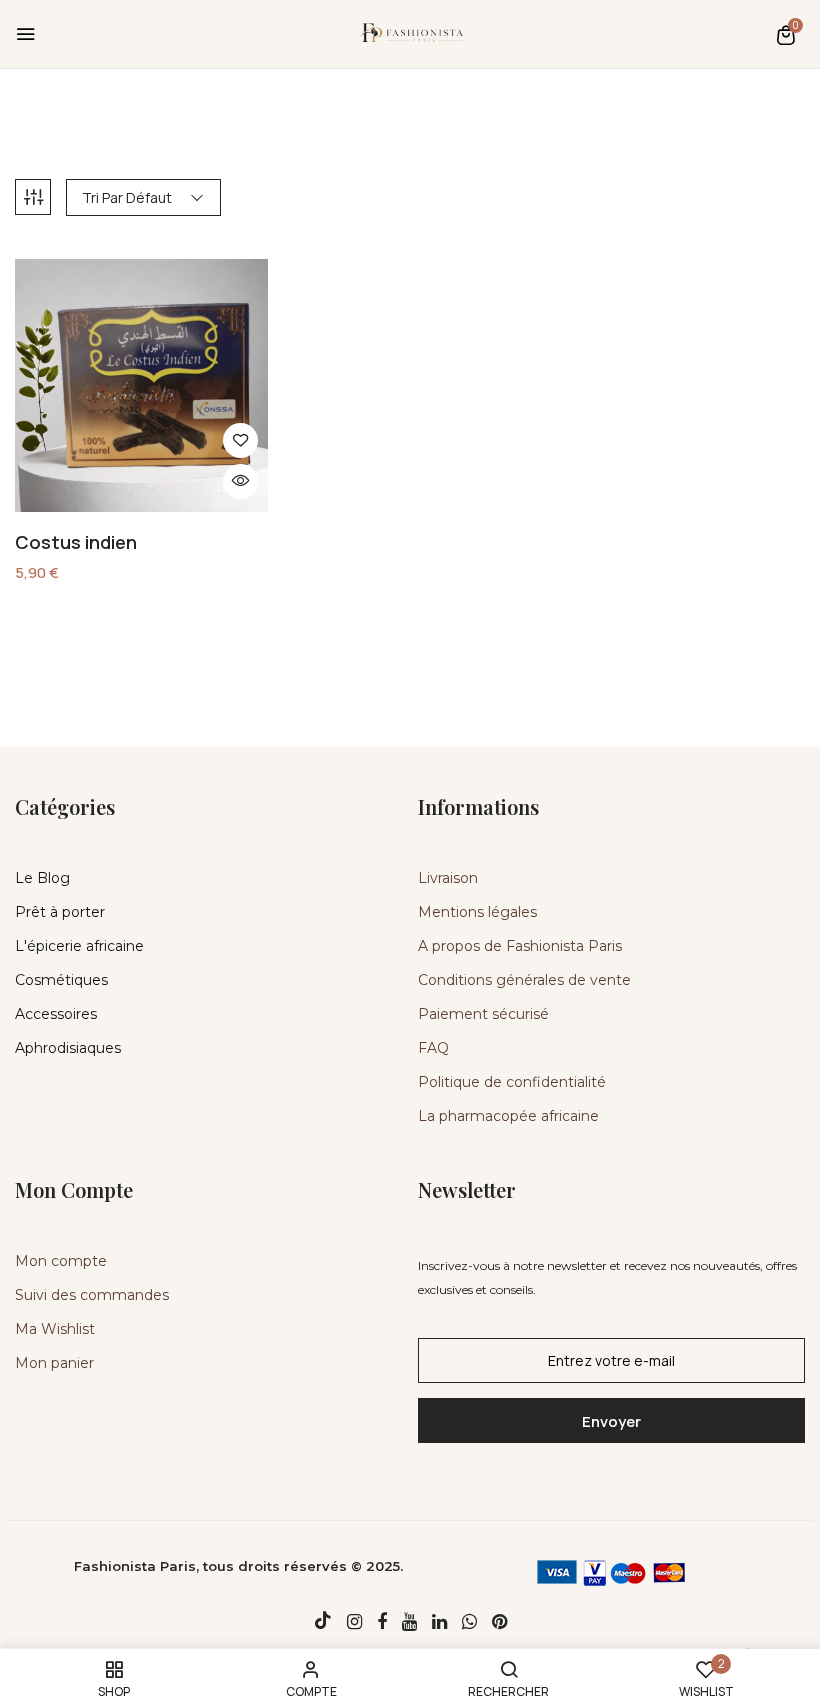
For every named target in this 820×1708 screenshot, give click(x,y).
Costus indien (76, 543)
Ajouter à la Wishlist (240, 440)
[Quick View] (240, 481)
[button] (786, 34)
